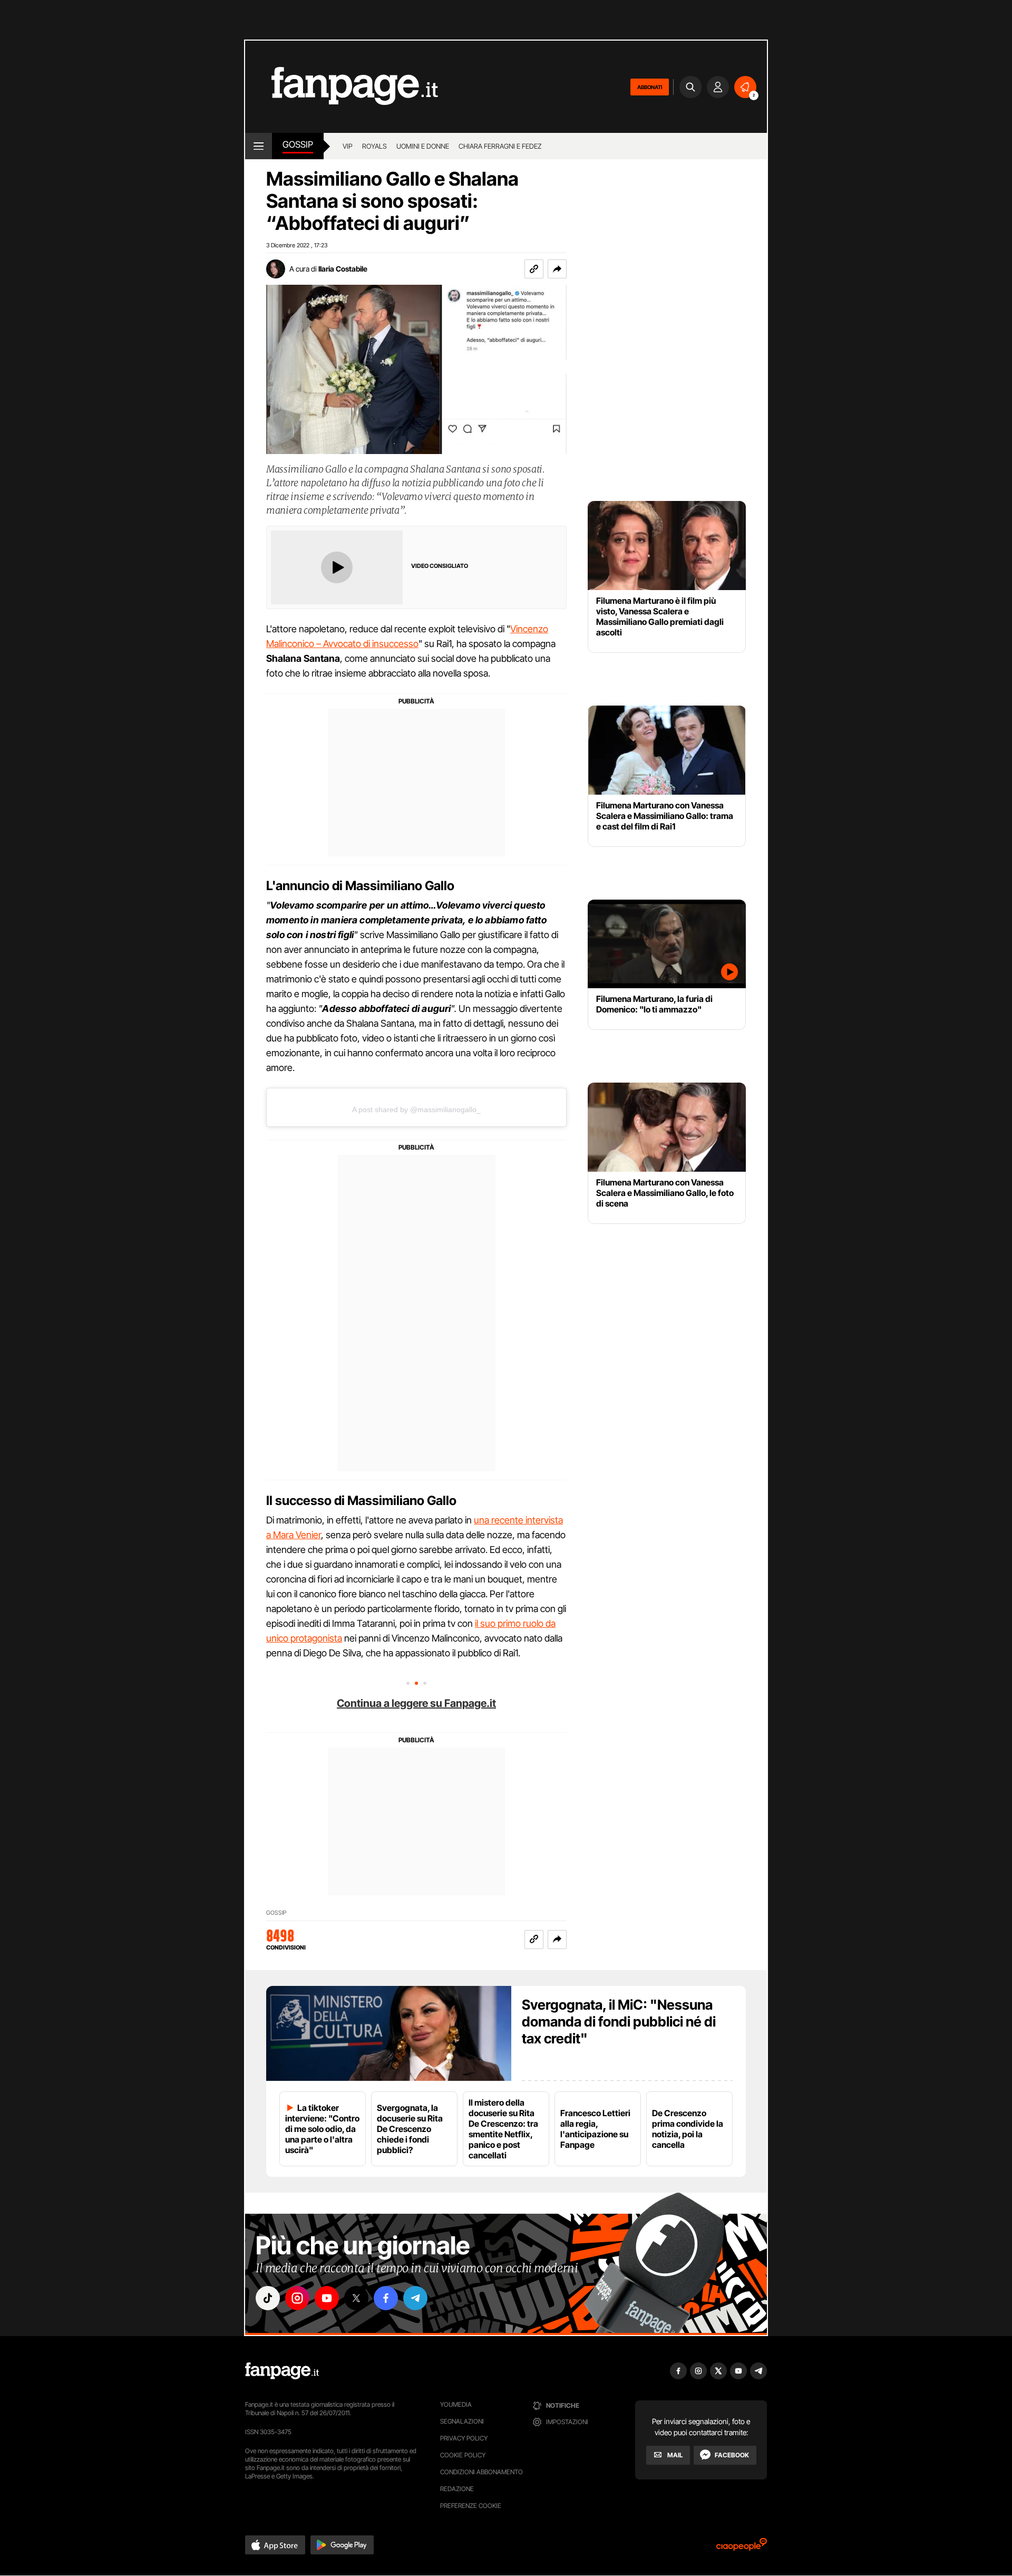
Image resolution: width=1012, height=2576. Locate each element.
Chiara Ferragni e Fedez (500, 146)
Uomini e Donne (423, 146)
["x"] (356, 2298)
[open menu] (259, 146)
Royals (374, 146)
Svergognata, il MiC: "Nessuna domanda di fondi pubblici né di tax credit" (619, 2022)
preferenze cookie (471, 2506)
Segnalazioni (462, 2421)
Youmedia (456, 2404)
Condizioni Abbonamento (481, 2472)
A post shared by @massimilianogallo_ (416, 1109)
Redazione (457, 2489)
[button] (557, 269)
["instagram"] (297, 2298)
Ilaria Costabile (343, 269)
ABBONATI (650, 87)
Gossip (298, 144)
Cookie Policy (463, 2455)
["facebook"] (386, 2298)
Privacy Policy (464, 2438)
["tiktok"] (268, 2298)
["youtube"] (327, 2298)
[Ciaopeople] (742, 2548)
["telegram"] (415, 2298)
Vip (348, 146)
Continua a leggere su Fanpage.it (416, 1703)
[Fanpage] (282, 2371)
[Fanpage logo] (342, 87)
